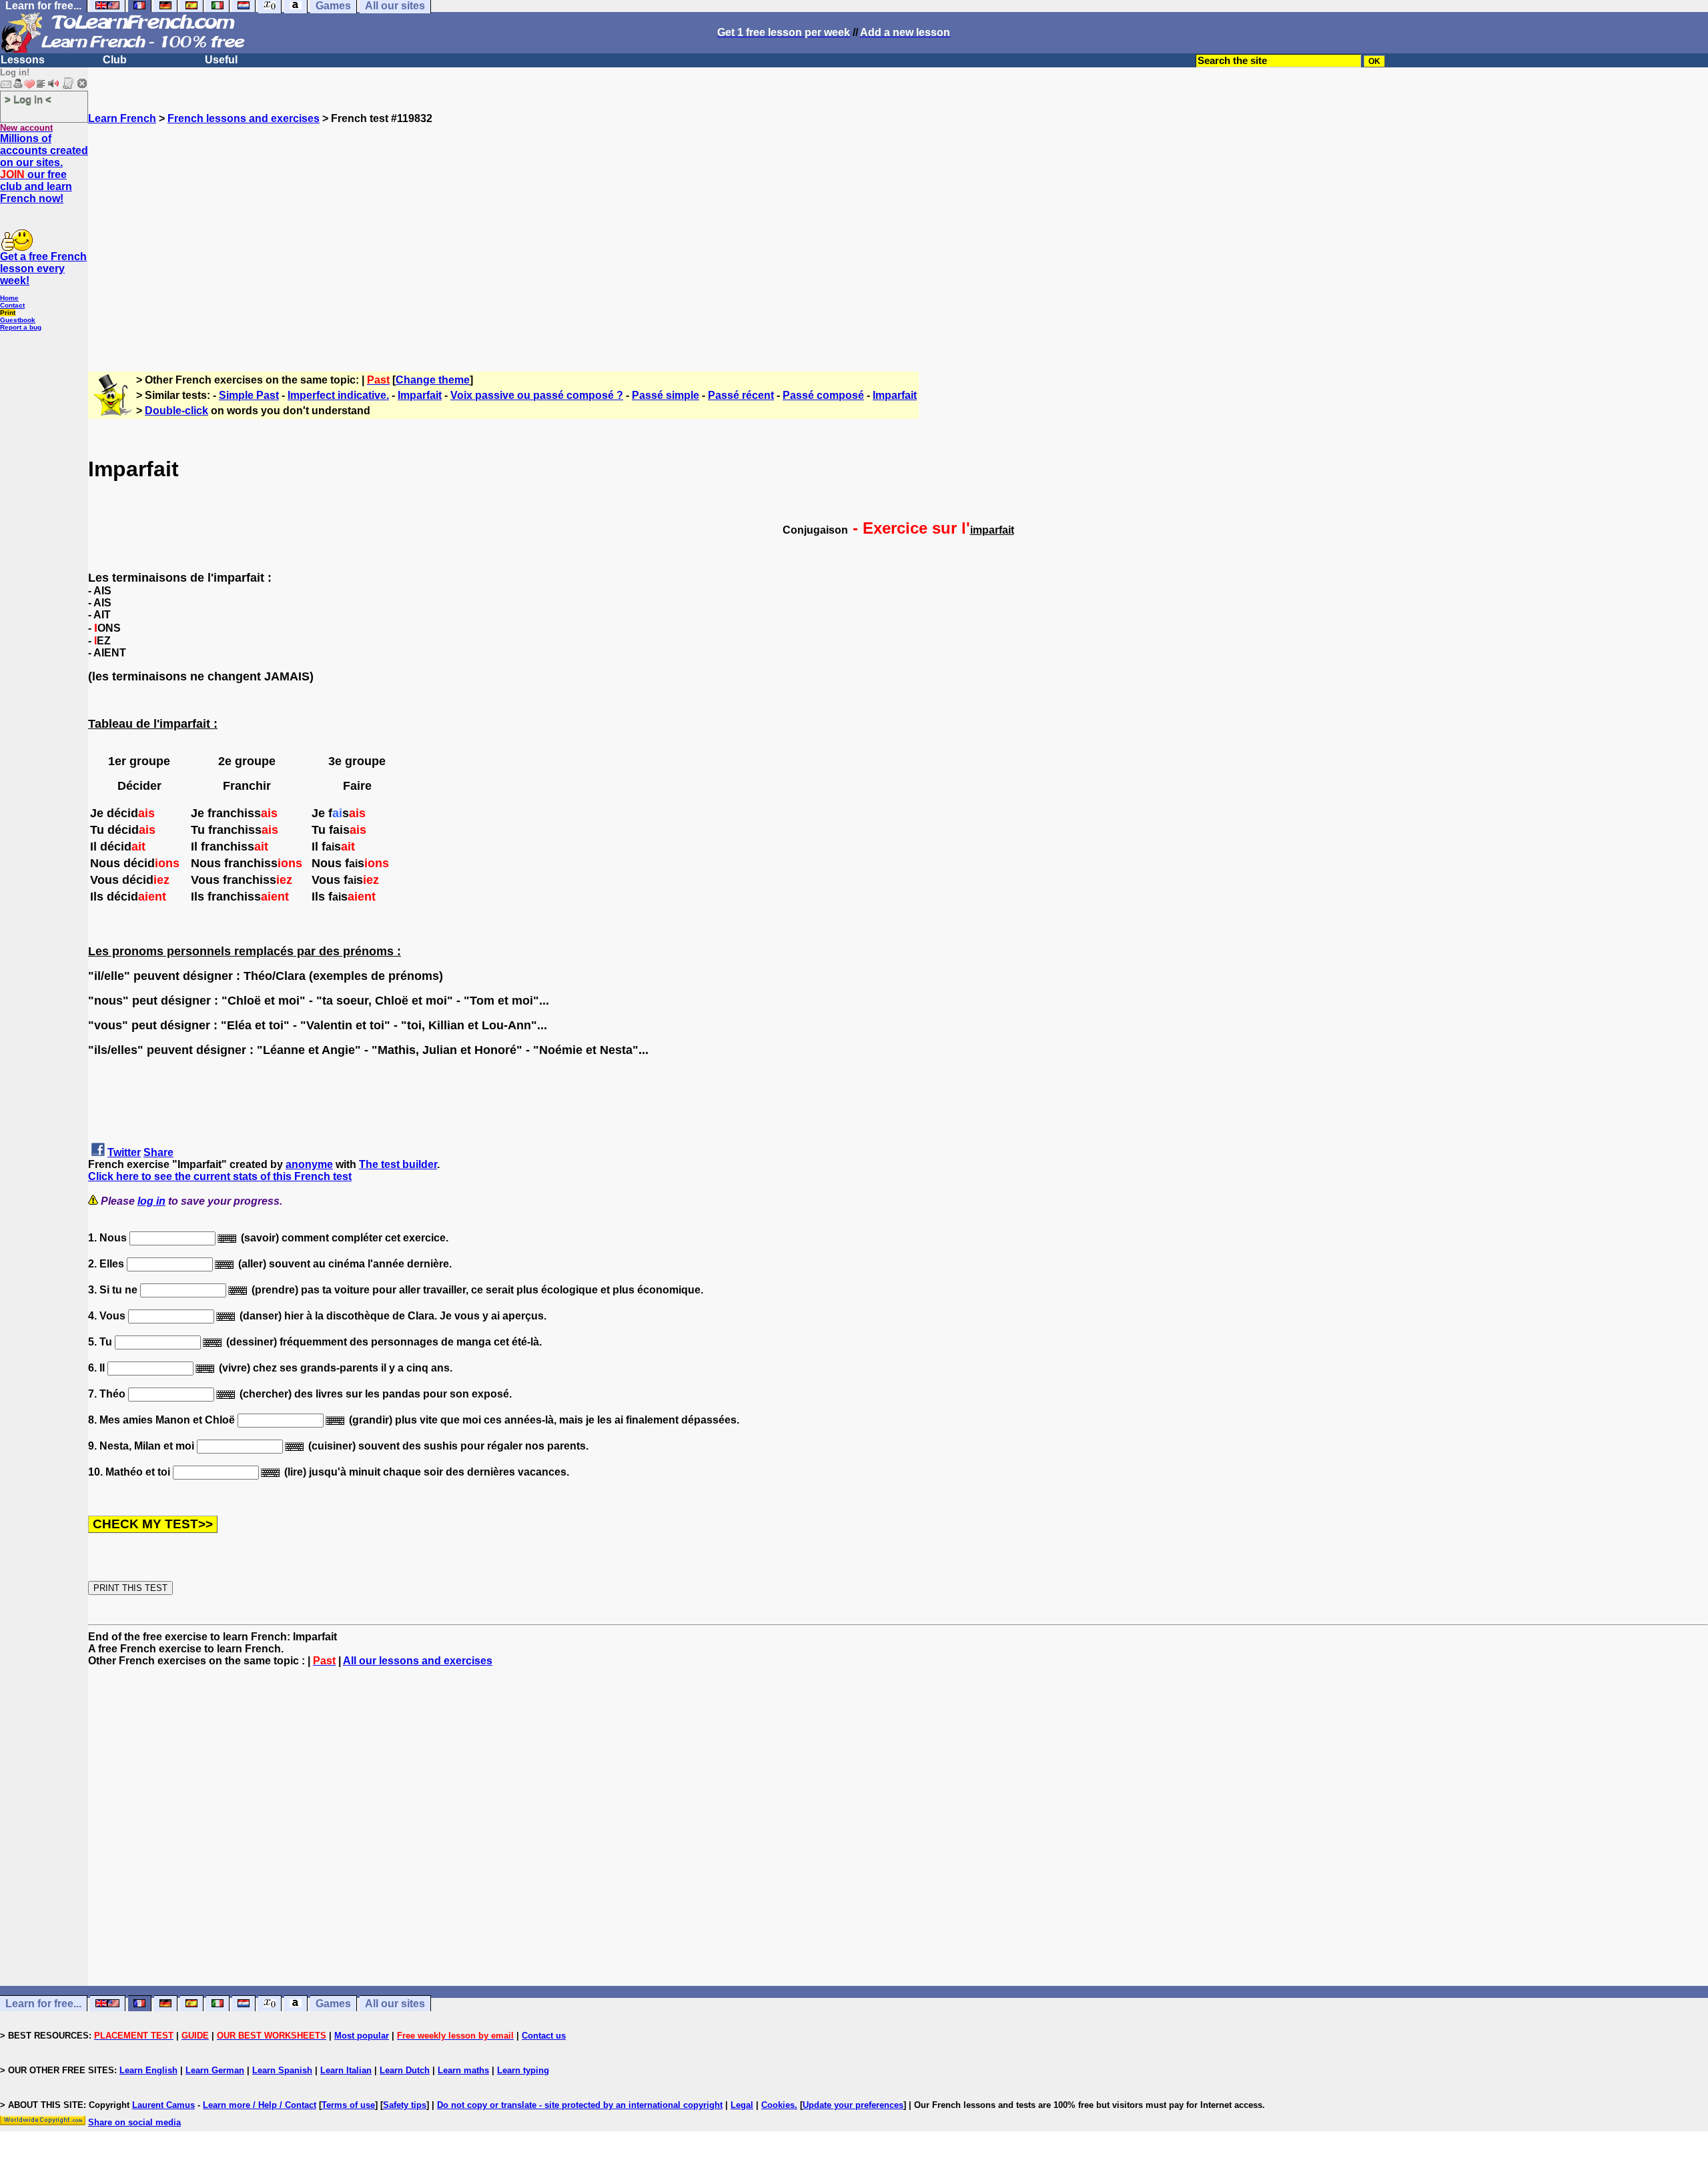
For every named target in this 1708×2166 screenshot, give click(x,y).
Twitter (124, 1152)
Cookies (778, 2105)
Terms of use (348, 2105)
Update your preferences (853, 2105)
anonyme (309, 1164)
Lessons (23, 60)
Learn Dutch (405, 2070)
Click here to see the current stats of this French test (220, 1176)
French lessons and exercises (244, 118)
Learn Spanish (282, 2070)
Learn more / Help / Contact (260, 2105)
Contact (12, 305)
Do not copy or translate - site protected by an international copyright (580, 2105)
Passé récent (741, 395)
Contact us (544, 2036)
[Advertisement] (898, 242)
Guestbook (18, 320)
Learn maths (463, 2070)
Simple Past (249, 395)
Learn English (148, 2070)
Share (158, 1152)
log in (151, 1201)
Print (8, 313)
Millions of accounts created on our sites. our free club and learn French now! (44, 168)
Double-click (176, 411)
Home (9, 298)
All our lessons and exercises (418, 1661)
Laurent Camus (163, 2105)
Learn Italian (346, 2070)
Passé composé (823, 395)
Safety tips (405, 2105)
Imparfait (420, 395)
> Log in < (28, 99)
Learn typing (523, 2070)
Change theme (433, 380)
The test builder (398, 1164)
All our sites (395, 2004)
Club (115, 60)
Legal (742, 2105)
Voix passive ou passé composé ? (537, 395)
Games (333, 2004)
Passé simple (666, 395)
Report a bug (21, 327)
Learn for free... (43, 2004)
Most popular (362, 2036)
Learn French (122, 118)
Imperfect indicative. (338, 395)
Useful (221, 60)
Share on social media (134, 2122)
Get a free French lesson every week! (43, 268)
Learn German (215, 2070)
